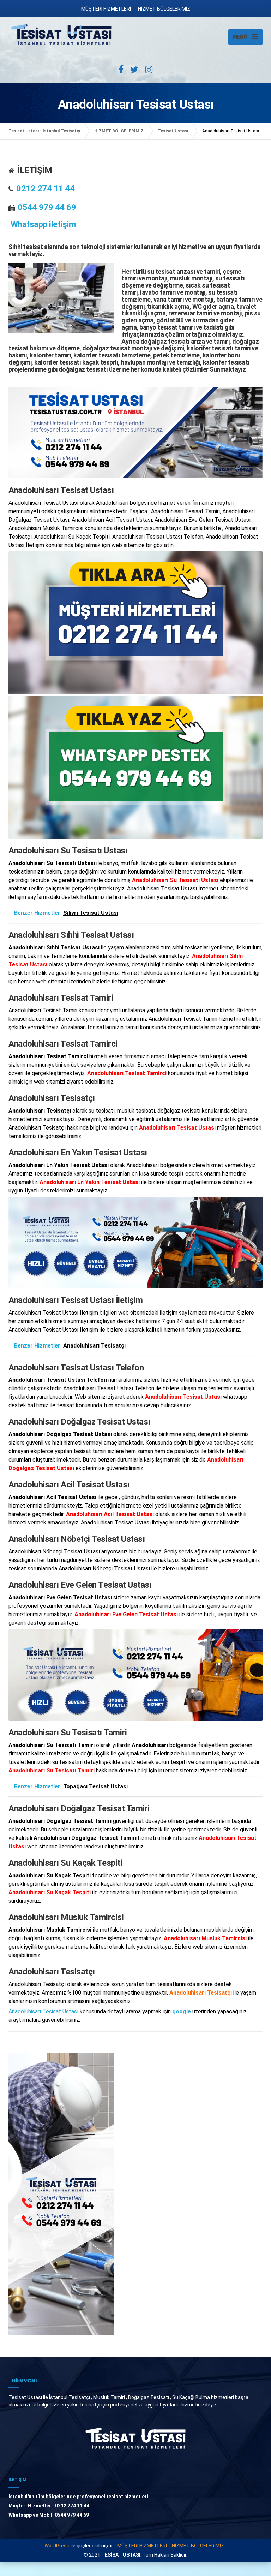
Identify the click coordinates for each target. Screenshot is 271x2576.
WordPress (57, 2546)
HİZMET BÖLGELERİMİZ (164, 9)
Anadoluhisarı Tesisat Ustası (43, 2011)
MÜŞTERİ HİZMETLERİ (106, 9)
